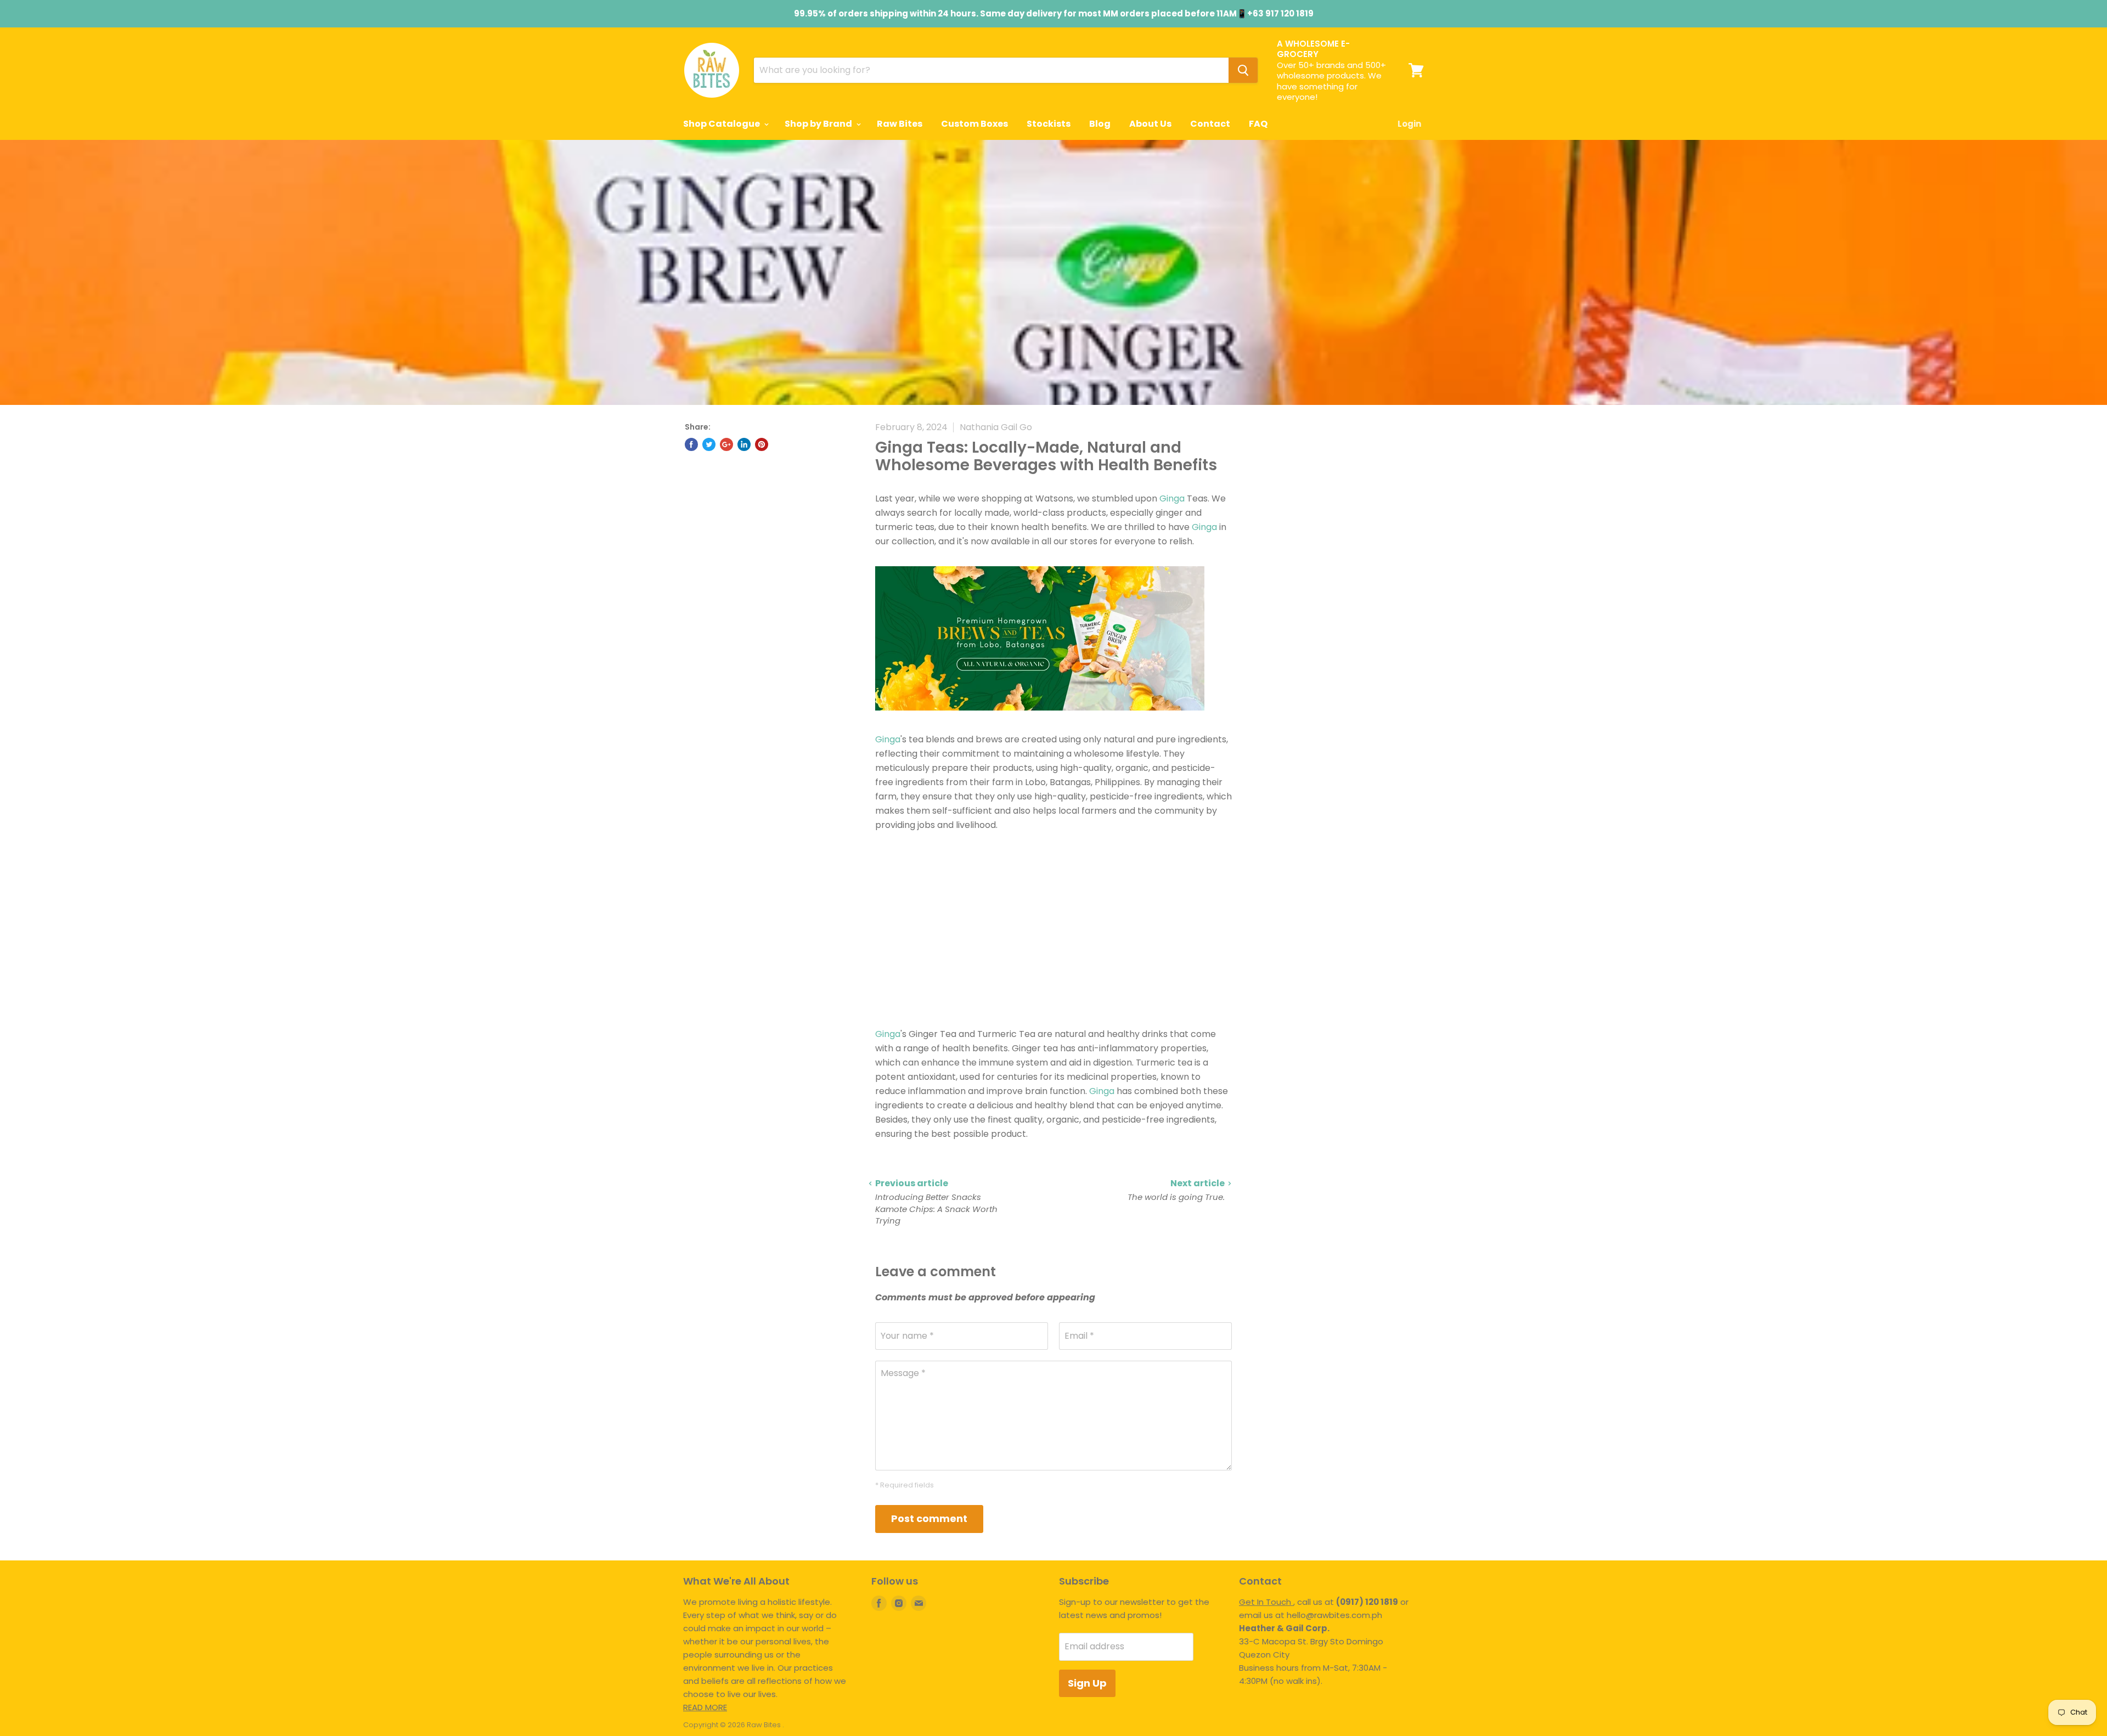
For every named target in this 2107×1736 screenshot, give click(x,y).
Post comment (929, 1518)
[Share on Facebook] (691, 444)
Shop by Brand (819, 124)
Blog (1100, 124)
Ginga (1172, 498)
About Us (1150, 124)
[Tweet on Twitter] (709, 444)
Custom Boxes (974, 124)
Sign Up (1087, 1683)
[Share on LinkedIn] (744, 444)
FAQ (1258, 124)
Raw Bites (900, 124)
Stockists (1049, 124)
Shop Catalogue (722, 124)
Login (1409, 124)
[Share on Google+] (726, 444)
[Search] (1243, 70)
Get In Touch (1266, 1602)
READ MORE (705, 1707)
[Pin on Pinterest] (762, 444)
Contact (1210, 124)
